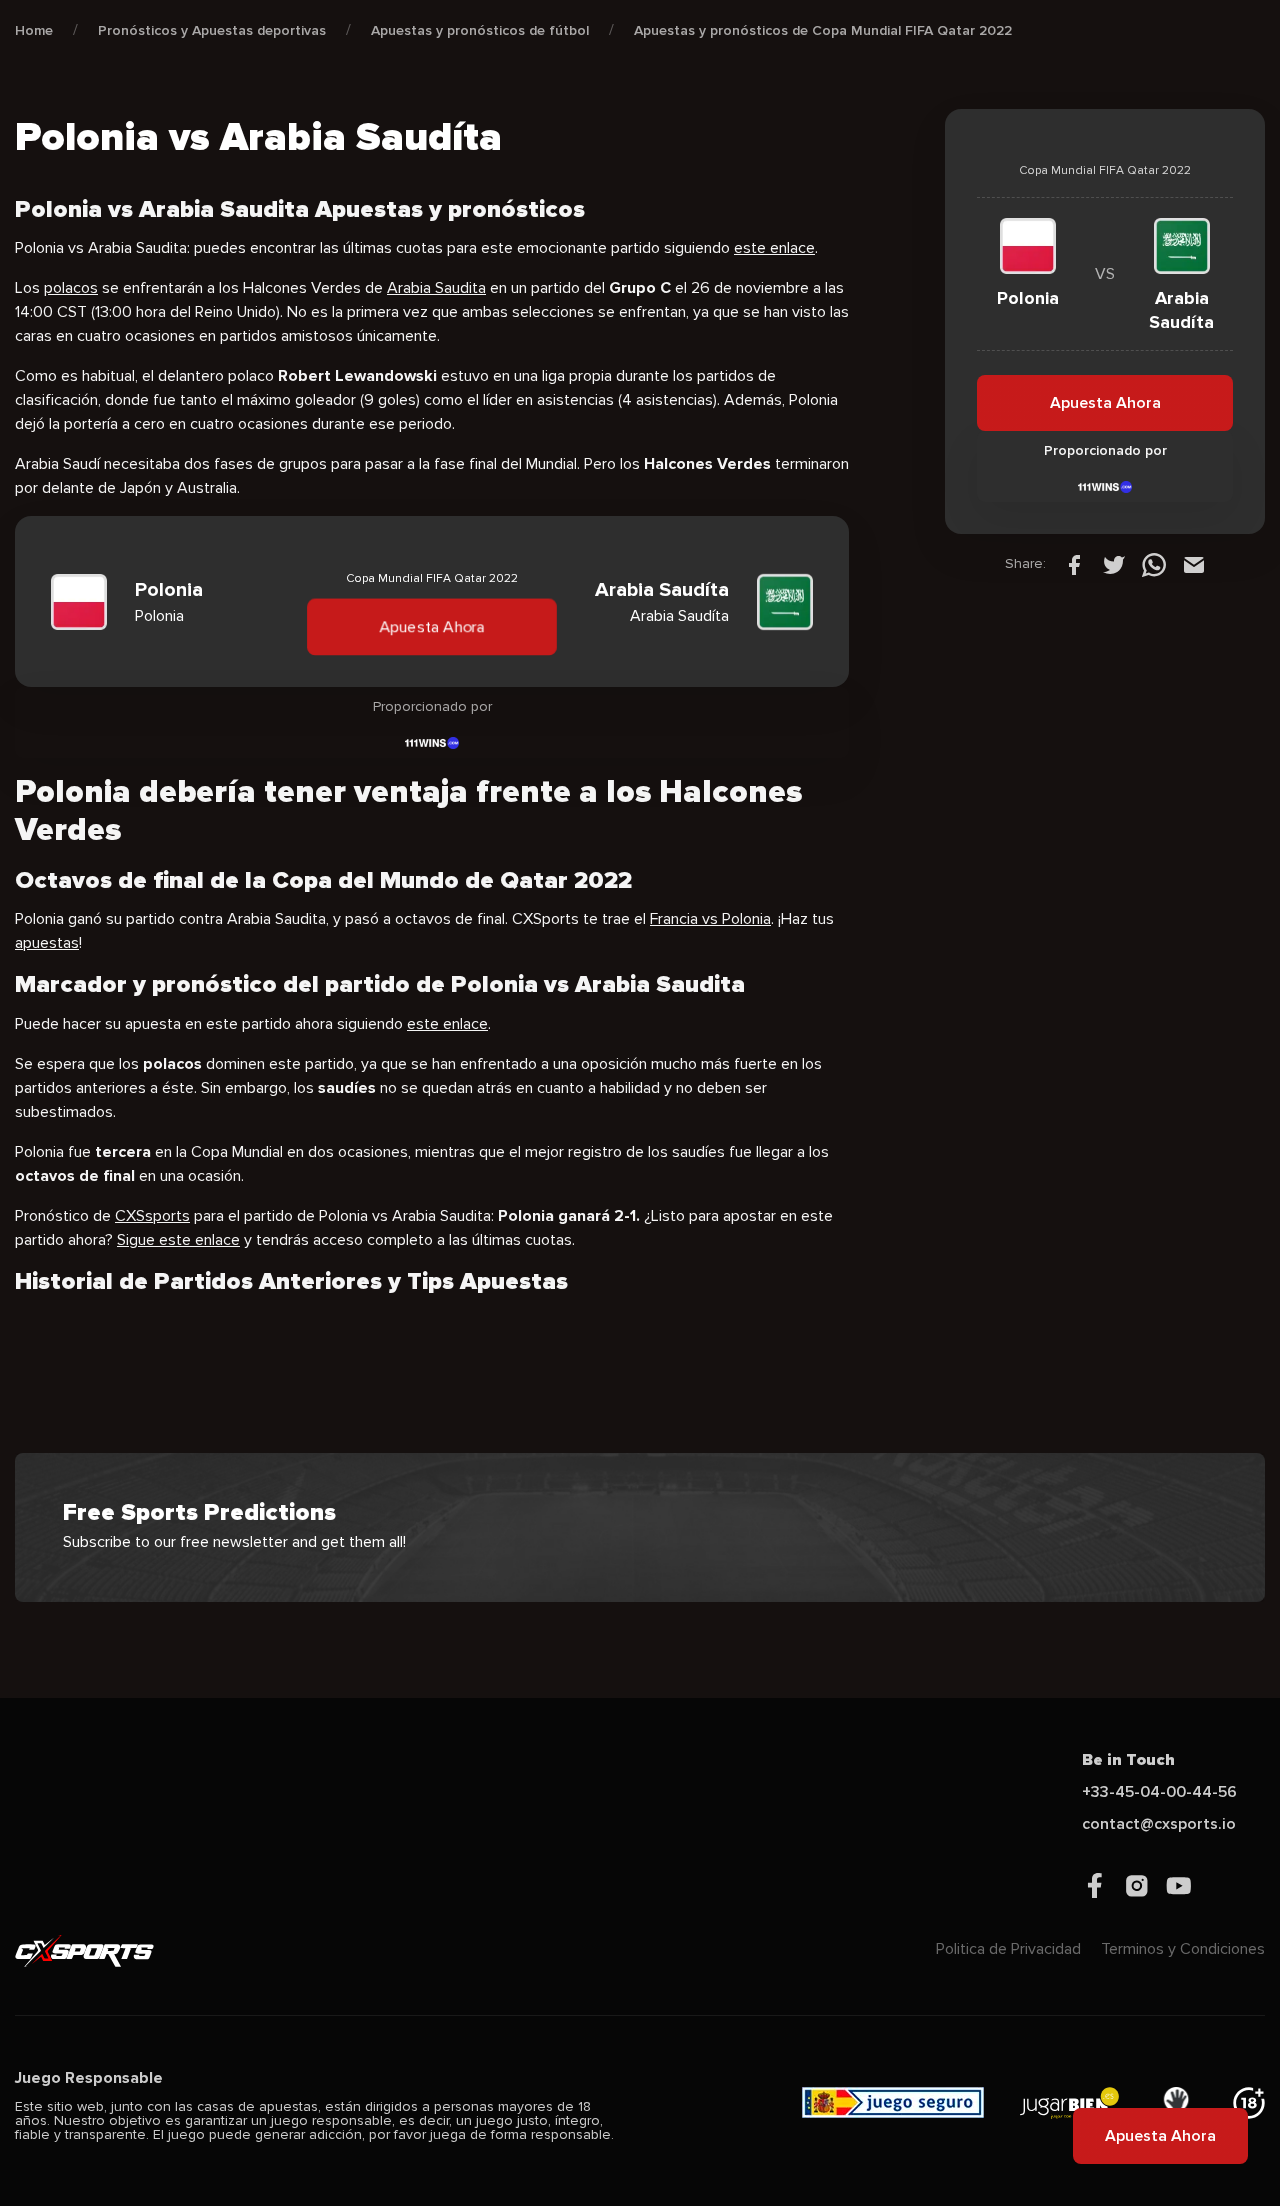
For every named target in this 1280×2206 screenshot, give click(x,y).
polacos (71, 288)
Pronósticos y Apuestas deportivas (212, 30)
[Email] (1194, 564)
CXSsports (152, 1216)
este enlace (774, 248)
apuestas (47, 943)
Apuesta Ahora (432, 627)
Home (34, 30)
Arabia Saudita (436, 288)
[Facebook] (1074, 564)
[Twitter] (1114, 564)
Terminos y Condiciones (1183, 1949)
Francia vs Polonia (710, 919)
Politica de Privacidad (1008, 1949)
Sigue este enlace (178, 1240)
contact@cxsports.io (1159, 1824)
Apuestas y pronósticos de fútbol (480, 30)
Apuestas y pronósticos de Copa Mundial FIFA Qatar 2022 (823, 30)
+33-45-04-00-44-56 (1159, 1792)
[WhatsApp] (1154, 564)
